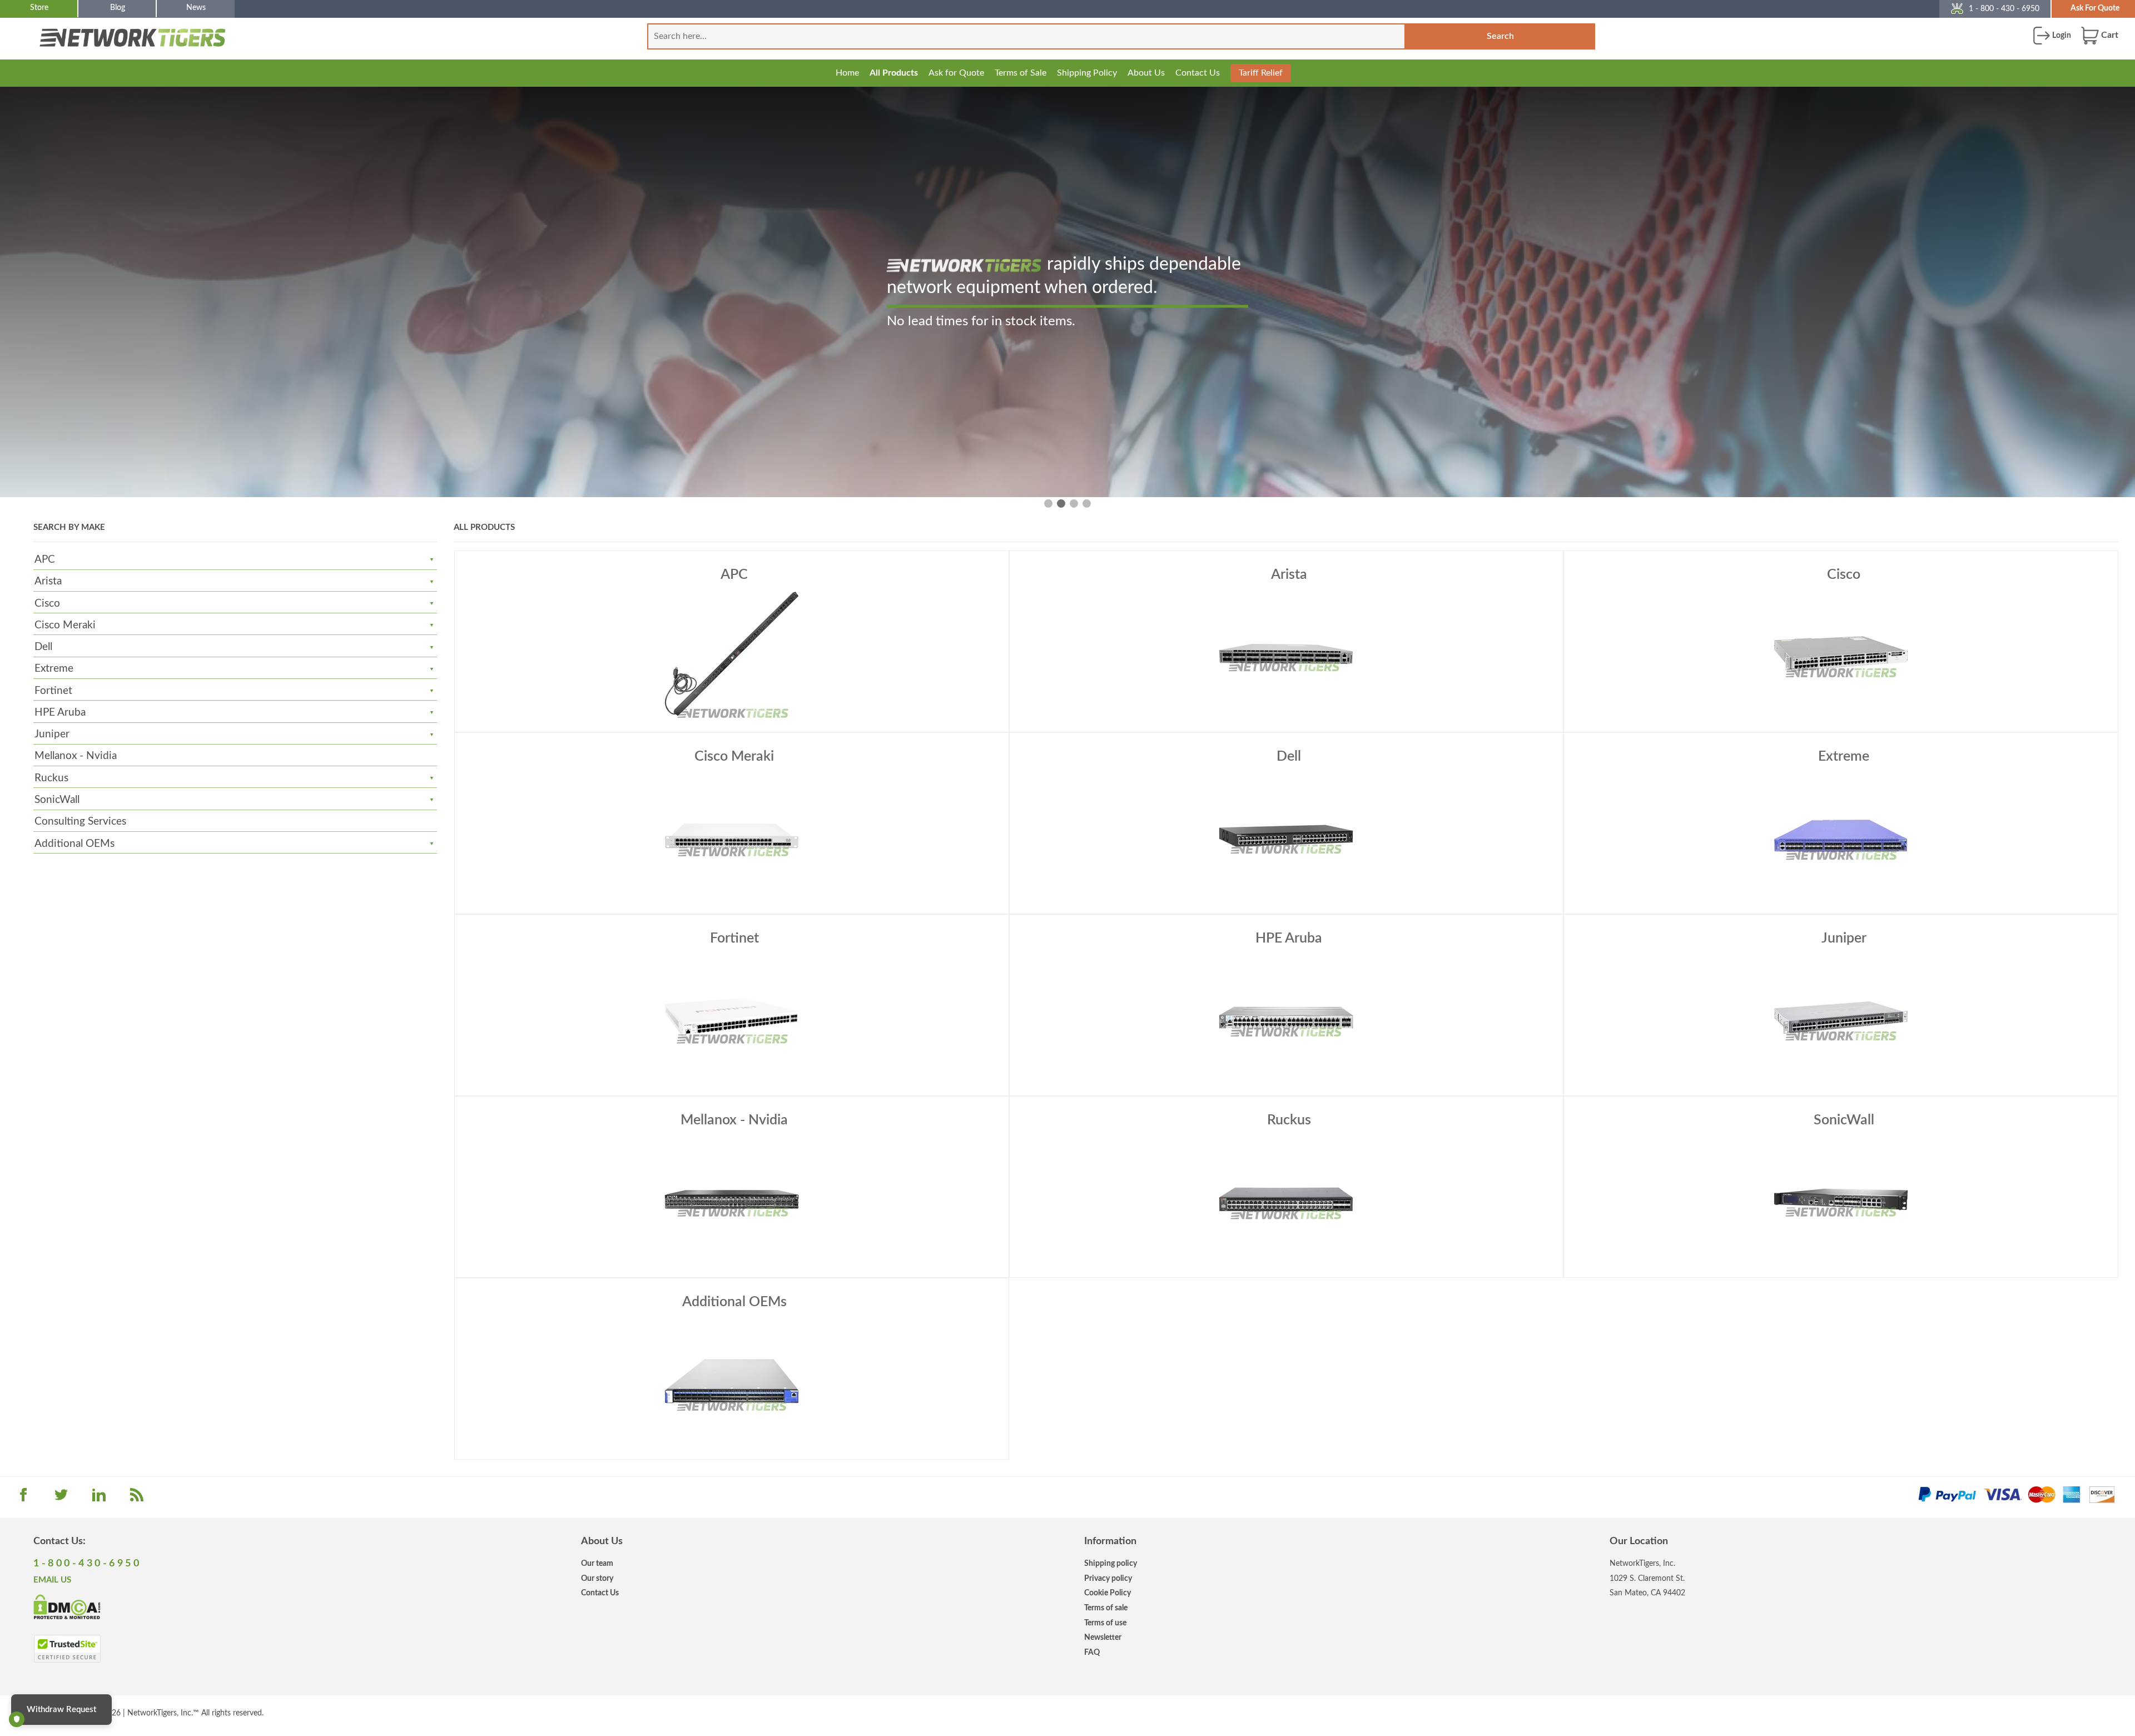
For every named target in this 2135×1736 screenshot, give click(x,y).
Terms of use (1105, 1623)
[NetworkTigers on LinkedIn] (99, 1499)
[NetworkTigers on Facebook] (23, 1499)
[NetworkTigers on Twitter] (61, 1499)
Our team (597, 1563)
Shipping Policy (1087, 73)
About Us (1146, 73)
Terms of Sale (1021, 73)
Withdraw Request (61, 1710)
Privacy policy (1108, 1578)
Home (847, 73)
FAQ (1092, 1652)
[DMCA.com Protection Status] (67, 1606)
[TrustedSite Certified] (67, 1649)
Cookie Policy (1108, 1593)
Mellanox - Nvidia (76, 756)
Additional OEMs (75, 844)
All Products (894, 73)
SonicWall (57, 800)
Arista (48, 581)
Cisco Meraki (65, 625)
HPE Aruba (60, 713)
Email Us (52, 1580)
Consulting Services (80, 822)
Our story (597, 1578)
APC (45, 560)
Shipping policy (1111, 1563)
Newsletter (1103, 1637)
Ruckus (51, 778)
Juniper (52, 734)
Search (1500, 36)
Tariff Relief (1261, 73)
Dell (43, 647)
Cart (2109, 35)
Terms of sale (1106, 1608)
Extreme (54, 669)
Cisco (47, 604)
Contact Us (1198, 73)
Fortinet (53, 691)
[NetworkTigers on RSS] (137, 1499)
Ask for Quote (956, 73)
